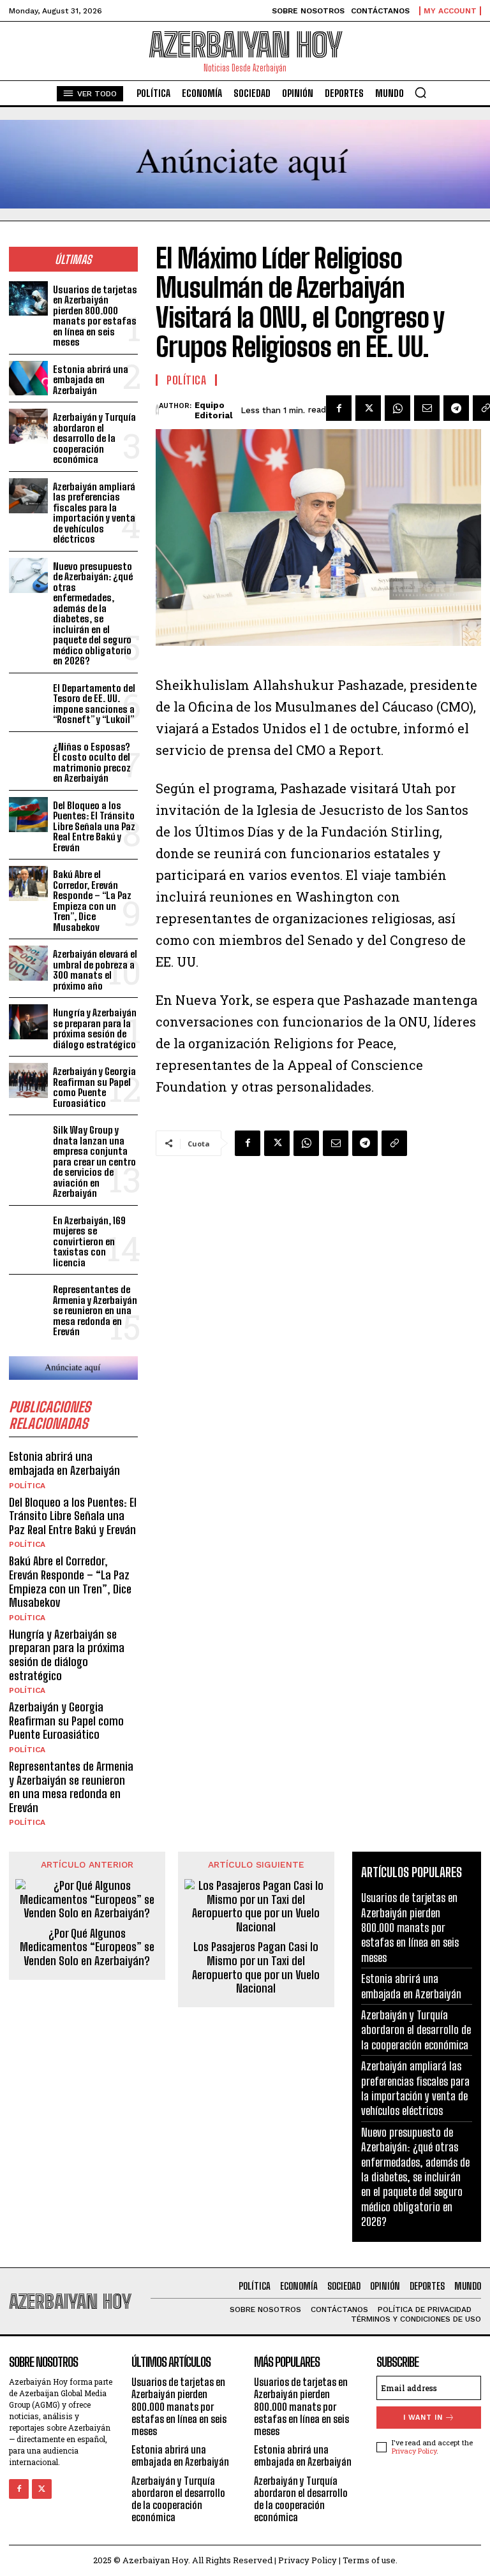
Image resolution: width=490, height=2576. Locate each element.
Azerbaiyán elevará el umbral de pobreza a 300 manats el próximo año (95, 970)
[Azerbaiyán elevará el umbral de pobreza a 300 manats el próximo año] (28, 963)
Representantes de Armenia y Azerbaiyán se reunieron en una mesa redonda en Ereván (95, 1310)
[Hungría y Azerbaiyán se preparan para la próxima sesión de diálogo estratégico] (28, 1022)
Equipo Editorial (213, 410)
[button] (420, 92)
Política (27, 1486)
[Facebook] (339, 408)
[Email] (427, 408)
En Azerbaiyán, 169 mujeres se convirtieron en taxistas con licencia (89, 1241)
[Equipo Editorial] (157, 411)
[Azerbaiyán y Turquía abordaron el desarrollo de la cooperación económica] (28, 426)
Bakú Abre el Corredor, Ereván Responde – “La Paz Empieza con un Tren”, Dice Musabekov (92, 901)
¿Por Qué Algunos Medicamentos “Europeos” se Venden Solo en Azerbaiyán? (87, 1947)
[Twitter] (368, 408)
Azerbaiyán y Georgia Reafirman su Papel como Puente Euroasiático (94, 1087)
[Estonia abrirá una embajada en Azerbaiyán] (28, 378)
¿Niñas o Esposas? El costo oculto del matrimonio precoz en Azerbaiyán (92, 763)
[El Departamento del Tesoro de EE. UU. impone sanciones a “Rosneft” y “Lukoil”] (28, 697)
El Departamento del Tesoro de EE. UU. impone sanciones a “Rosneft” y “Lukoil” (94, 704)
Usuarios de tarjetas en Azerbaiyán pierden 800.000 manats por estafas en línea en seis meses (95, 316)
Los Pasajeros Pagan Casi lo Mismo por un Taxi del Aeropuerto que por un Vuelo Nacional (256, 1968)
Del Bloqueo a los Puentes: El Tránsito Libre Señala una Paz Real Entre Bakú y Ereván (94, 826)
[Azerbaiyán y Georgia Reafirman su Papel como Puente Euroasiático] (28, 1080)
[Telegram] (456, 408)
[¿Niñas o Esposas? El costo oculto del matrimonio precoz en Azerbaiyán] (28, 756)
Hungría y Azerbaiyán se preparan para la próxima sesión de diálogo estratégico (95, 1028)
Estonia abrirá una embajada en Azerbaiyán (91, 380)
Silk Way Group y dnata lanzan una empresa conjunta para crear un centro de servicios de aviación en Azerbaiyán (94, 1161)
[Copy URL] (394, 1143)
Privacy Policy (414, 2451)
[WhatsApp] (397, 408)
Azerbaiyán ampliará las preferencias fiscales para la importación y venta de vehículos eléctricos (94, 513)
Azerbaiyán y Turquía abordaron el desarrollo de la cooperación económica (94, 438)
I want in (423, 2418)
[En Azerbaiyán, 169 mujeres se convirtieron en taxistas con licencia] (28, 1230)
